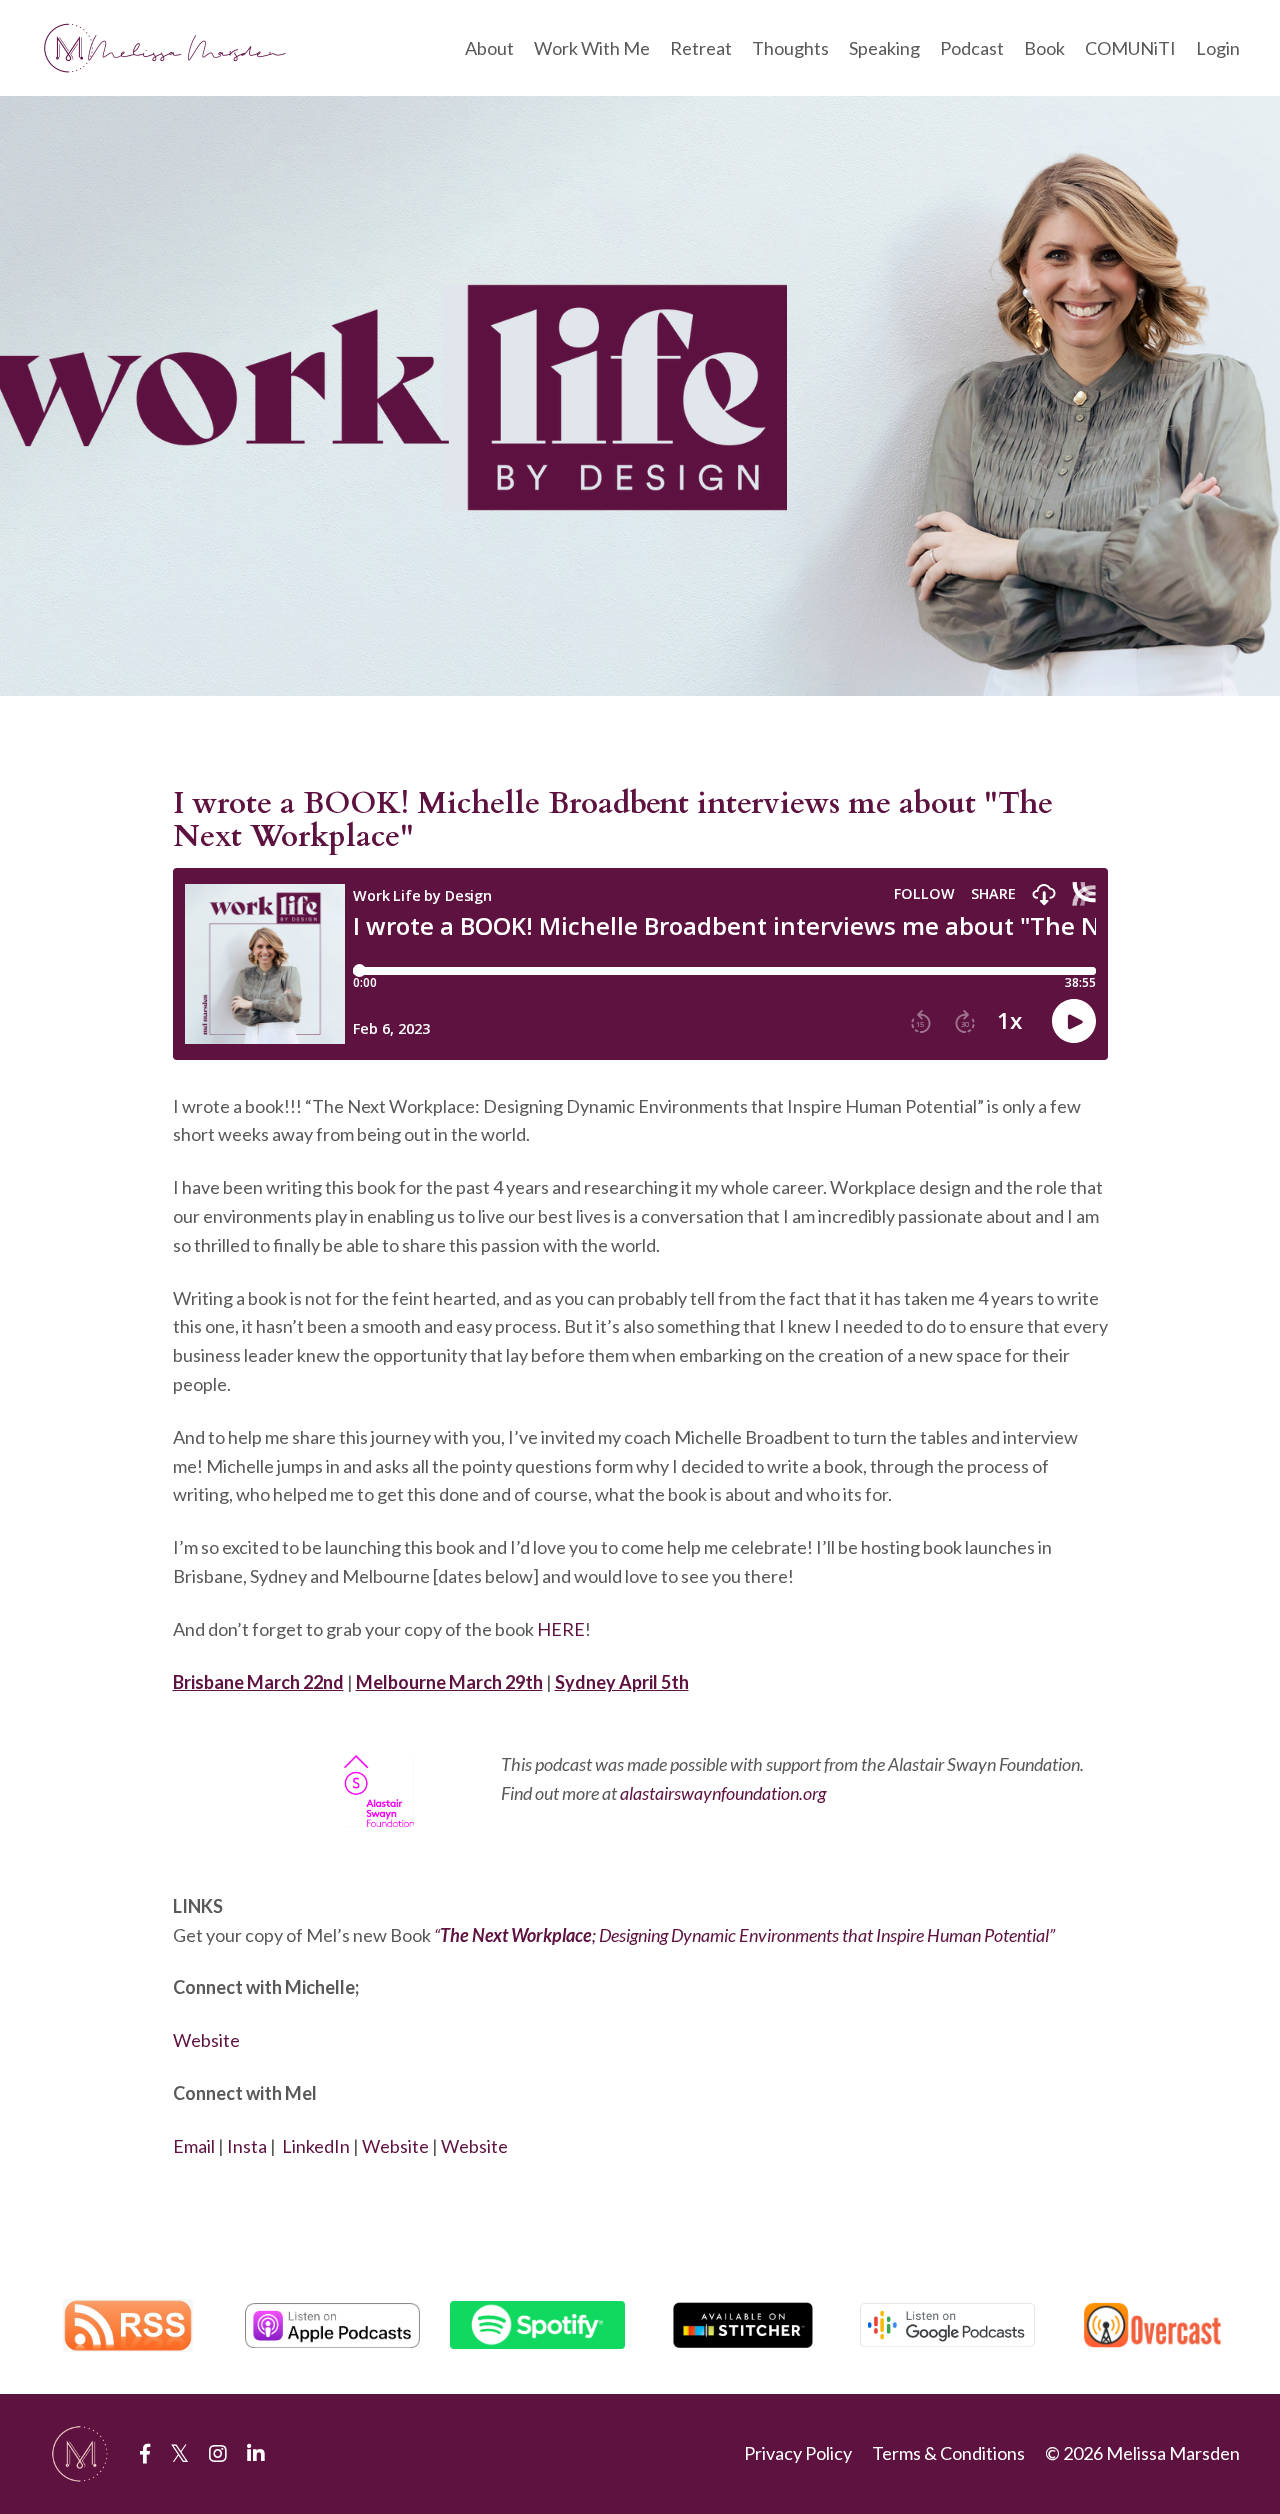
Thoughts (790, 48)
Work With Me (592, 48)
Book (1044, 48)
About (489, 48)
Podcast (972, 48)
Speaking (884, 48)
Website (206, 2040)
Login (1218, 48)
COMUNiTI (1130, 48)
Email (194, 2146)
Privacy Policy (798, 2453)
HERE (561, 1629)
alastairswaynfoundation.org (723, 1793)
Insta (247, 2146)
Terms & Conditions (948, 2453)
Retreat (701, 48)
